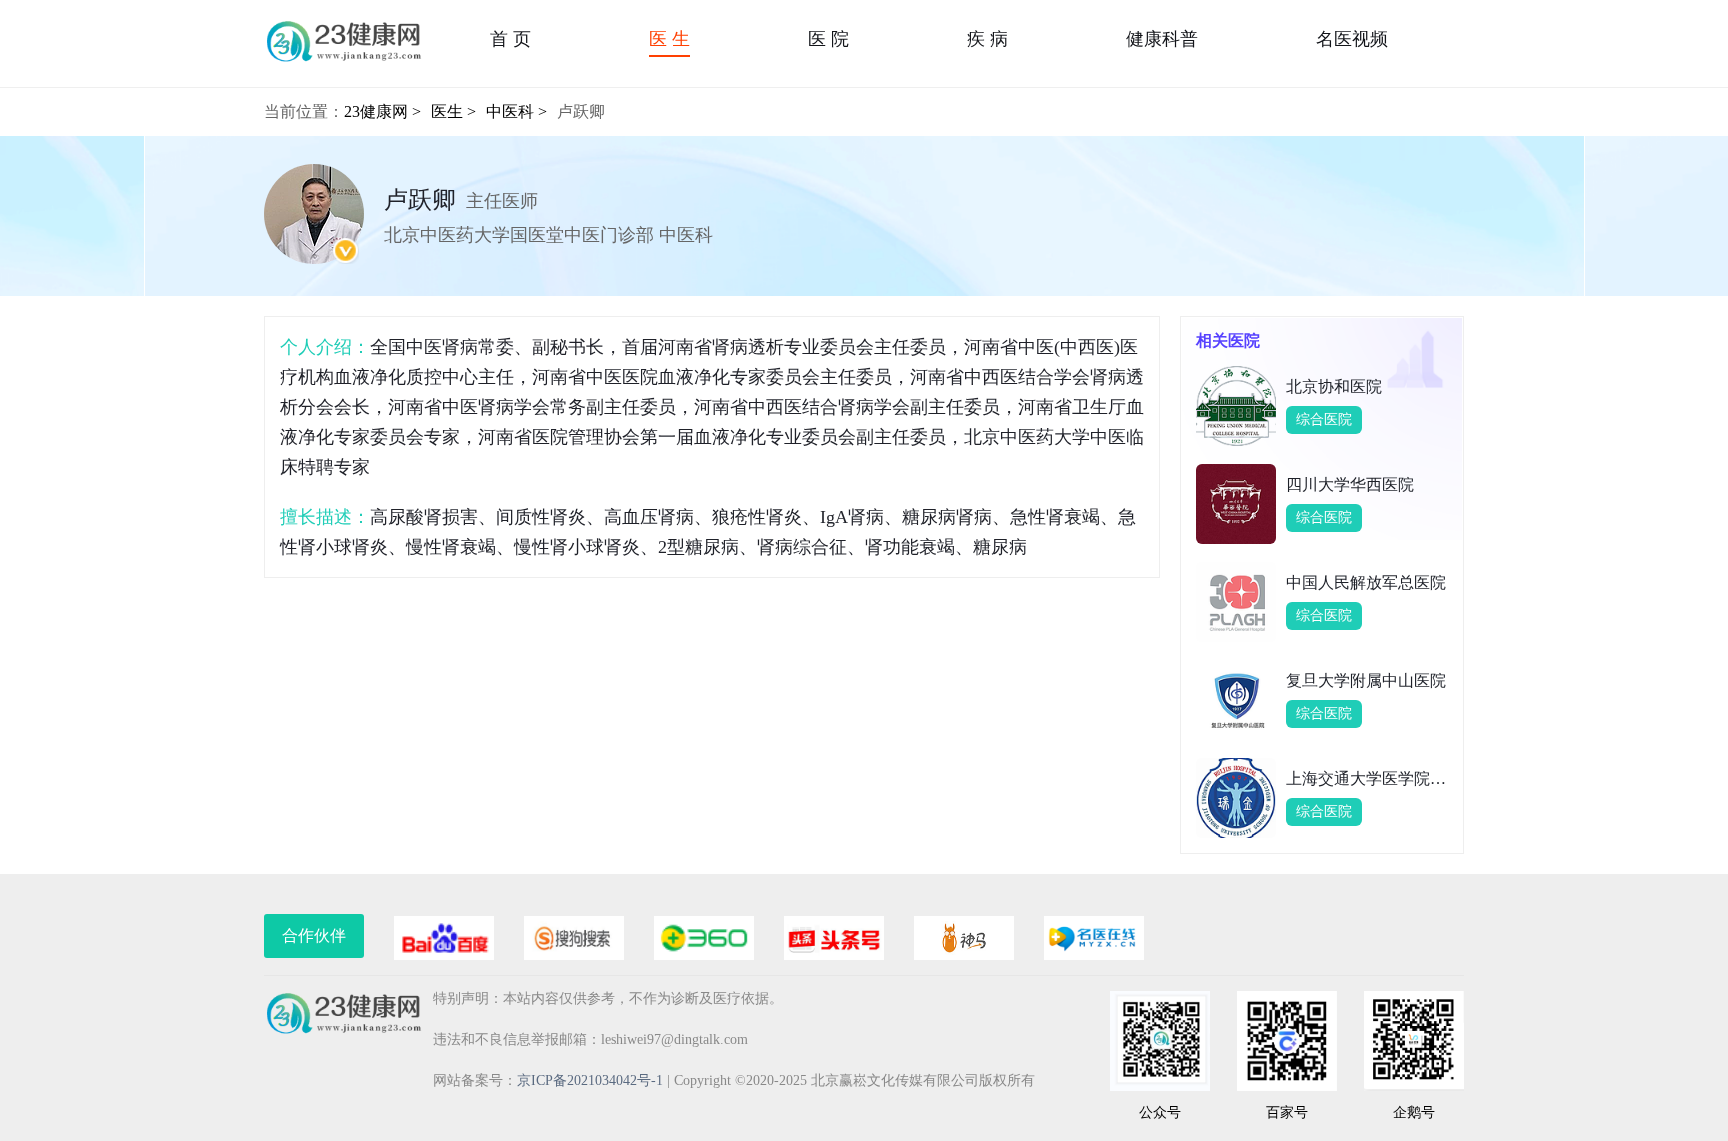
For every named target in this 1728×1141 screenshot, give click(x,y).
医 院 (828, 39)
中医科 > (516, 111)
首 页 (510, 39)
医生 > (453, 111)
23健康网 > (382, 111)
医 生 (669, 39)
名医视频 (1352, 39)
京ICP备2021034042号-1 (590, 1080)
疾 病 (987, 39)
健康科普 (1162, 39)
